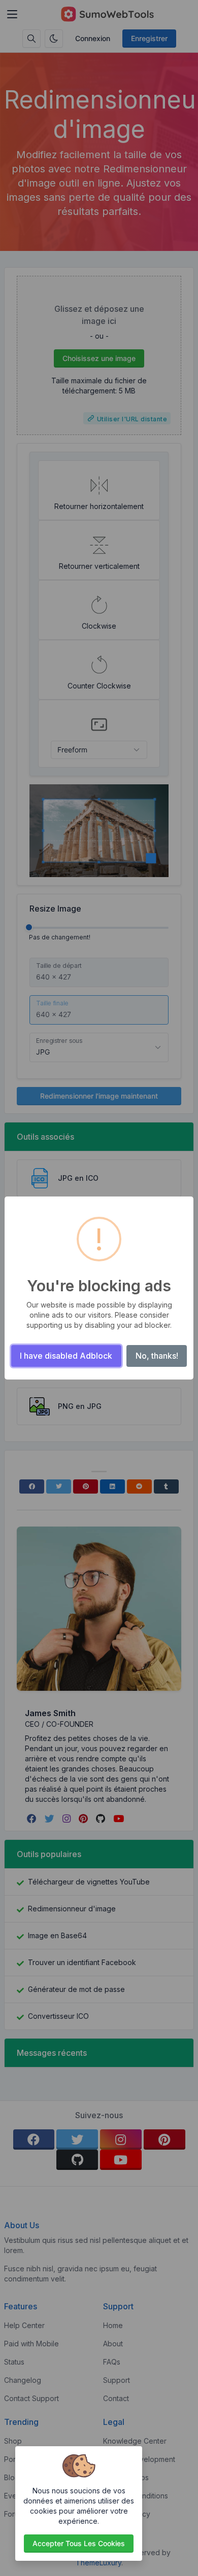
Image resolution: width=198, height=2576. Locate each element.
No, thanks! (157, 1356)
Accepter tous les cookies (79, 2543)
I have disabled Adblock (66, 1356)
